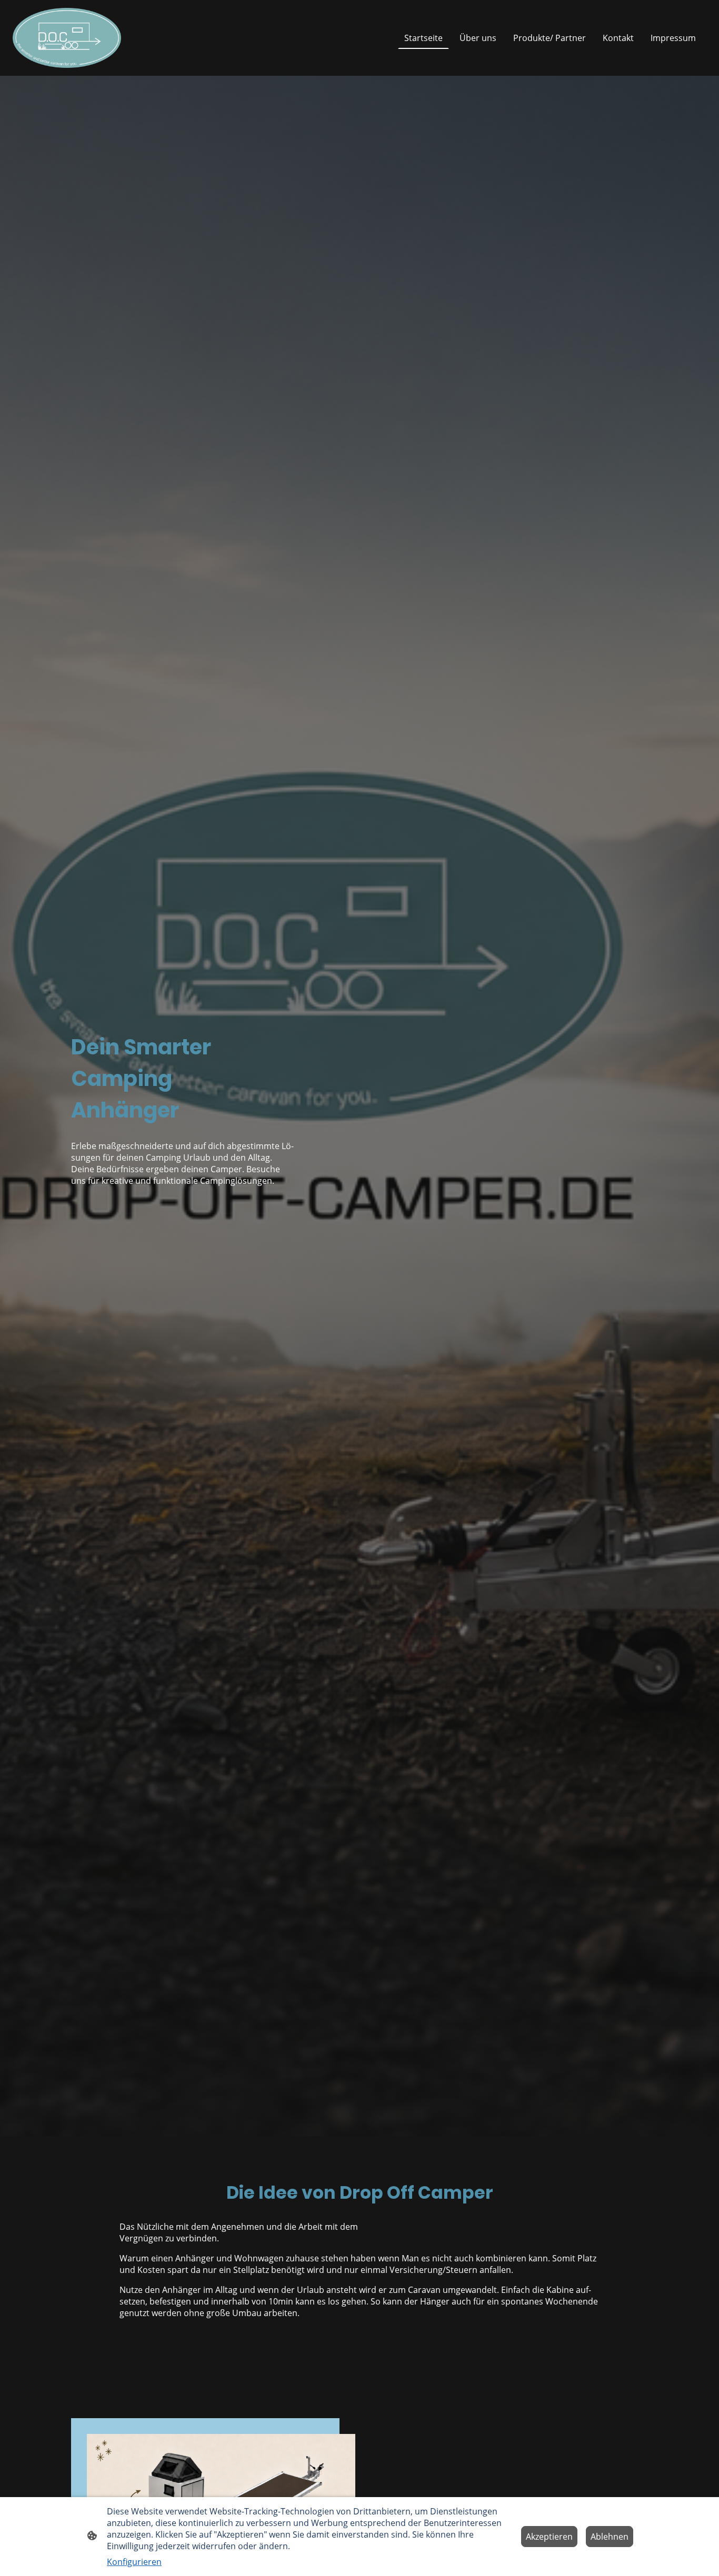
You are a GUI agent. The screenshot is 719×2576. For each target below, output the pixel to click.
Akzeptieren (549, 2537)
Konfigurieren (134, 2562)
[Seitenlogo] (67, 38)
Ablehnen (610, 2537)
